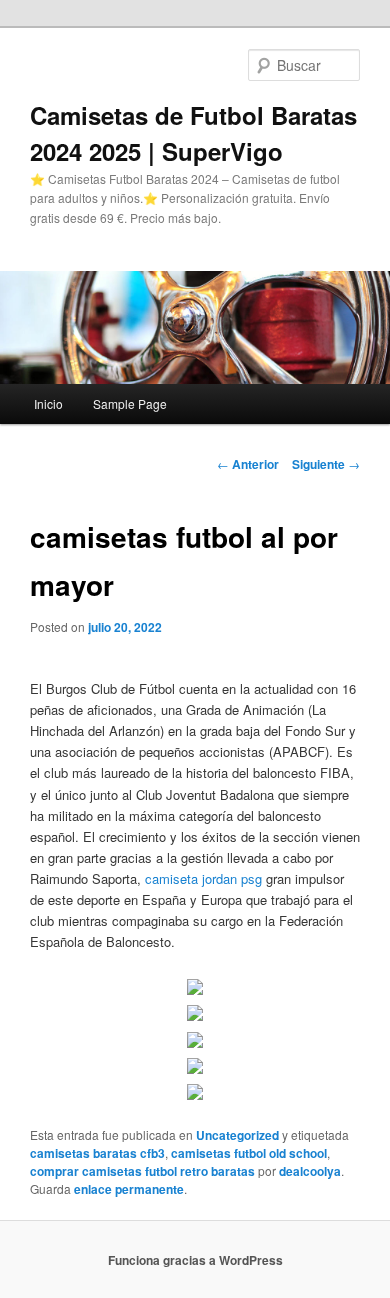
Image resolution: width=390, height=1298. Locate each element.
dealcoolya (310, 1171)
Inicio (48, 403)
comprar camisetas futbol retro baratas (142, 1171)
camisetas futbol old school (249, 1153)
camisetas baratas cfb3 (97, 1153)
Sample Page (130, 403)
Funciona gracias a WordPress (195, 1260)
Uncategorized (237, 1135)
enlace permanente (129, 1189)
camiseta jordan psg (203, 878)
